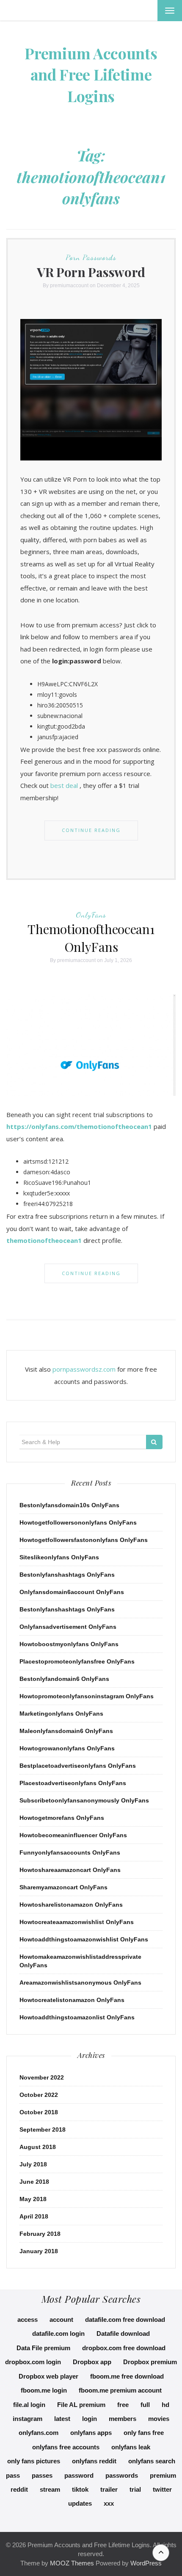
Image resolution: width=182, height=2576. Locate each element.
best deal (64, 785)
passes (42, 2475)
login (90, 2419)
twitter (162, 2489)
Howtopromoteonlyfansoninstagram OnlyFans (87, 1696)
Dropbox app (92, 2362)
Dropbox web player (48, 2376)
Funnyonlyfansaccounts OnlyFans (70, 1852)
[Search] (154, 1442)
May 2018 (33, 2199)
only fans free (144, 2433)
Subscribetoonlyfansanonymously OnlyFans (84, 1800)
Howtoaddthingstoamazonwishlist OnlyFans (84, 1939)
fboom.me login (44, 2390)
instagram (28, 2419)
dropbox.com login (33, 2362)
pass (13, 2475)
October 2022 (39, 2095)
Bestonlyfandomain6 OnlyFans (64, 1679)
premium (163, 2475)
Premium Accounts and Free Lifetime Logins (91, 74)
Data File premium (43, 2348)
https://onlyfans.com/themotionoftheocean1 (79, 1126)
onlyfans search (152, 2461)
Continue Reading (91, 830)
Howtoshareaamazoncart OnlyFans (70, 1870)
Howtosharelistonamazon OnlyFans (71, 1905)
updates (80, 2503)
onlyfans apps (91, 2433)
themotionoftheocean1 (44, 1240)
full (145, 2405)
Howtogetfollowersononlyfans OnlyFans (78, 1522)
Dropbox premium (150, 2362)
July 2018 (33, 2164)
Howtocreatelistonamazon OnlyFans (72, 2000)
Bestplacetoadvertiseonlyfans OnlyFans (78, 1766)
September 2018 (43, 2130)
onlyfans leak (131, 2447)
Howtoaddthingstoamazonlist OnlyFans (77, 2017)
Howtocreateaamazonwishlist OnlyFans (77, 1922)
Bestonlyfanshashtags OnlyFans (67, 1575)
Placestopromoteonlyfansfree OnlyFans (77, 1661)
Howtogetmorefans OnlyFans (62, 1818)
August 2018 (38, 2147)
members (123, 2419)
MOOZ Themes (72, 2563)
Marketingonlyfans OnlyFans (61, 1714)
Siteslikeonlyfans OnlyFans (59, 1557)
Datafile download (123, 2333)
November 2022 (42, 2077)
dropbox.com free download (124, 2348)
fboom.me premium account (120, 2390)
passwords (122, 2475)
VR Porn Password (91, 272)
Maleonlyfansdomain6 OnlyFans (66, 1731)
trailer (109, 2489)
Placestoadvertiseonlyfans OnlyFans (73, 1783)
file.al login (29, 2405)
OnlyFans (91, 915)
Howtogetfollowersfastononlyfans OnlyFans (84, 1540)
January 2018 (39, 2251)
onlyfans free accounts (66, 2447)
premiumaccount (69, 286)
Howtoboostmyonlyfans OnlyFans (69, 1644)
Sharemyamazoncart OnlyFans (63, 1887)
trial (135, 2489)
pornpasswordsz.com (84, 1369)
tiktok (80, 2489)
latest (62, 2419)
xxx (109, 2503)
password (79, 2475)
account (61, 2320)
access (28, 2320)
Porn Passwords (91, 257)
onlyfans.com (39, 2433)
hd (165, 2405)
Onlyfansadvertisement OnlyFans (68, 1627)
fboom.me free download (127, 2376)
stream (50, 2489)
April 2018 (34, 2216)
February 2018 (40, 2234)
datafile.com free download (125, 2320)
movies (159, 2419)
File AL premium (81, 2405)
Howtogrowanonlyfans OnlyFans (67, 1748)
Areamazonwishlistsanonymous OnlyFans (80, 1983)
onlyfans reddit (94, 2461)
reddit (19, 2489)
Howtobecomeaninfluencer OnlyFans (73, 1835)
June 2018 (34, 2182)
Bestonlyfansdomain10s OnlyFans (69, 1505)
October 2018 (39, 2112)
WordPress (146, 2563)
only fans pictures (34, 2461)
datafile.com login (58, 2333)
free (123, 2405)
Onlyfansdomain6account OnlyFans (72, 1592)
